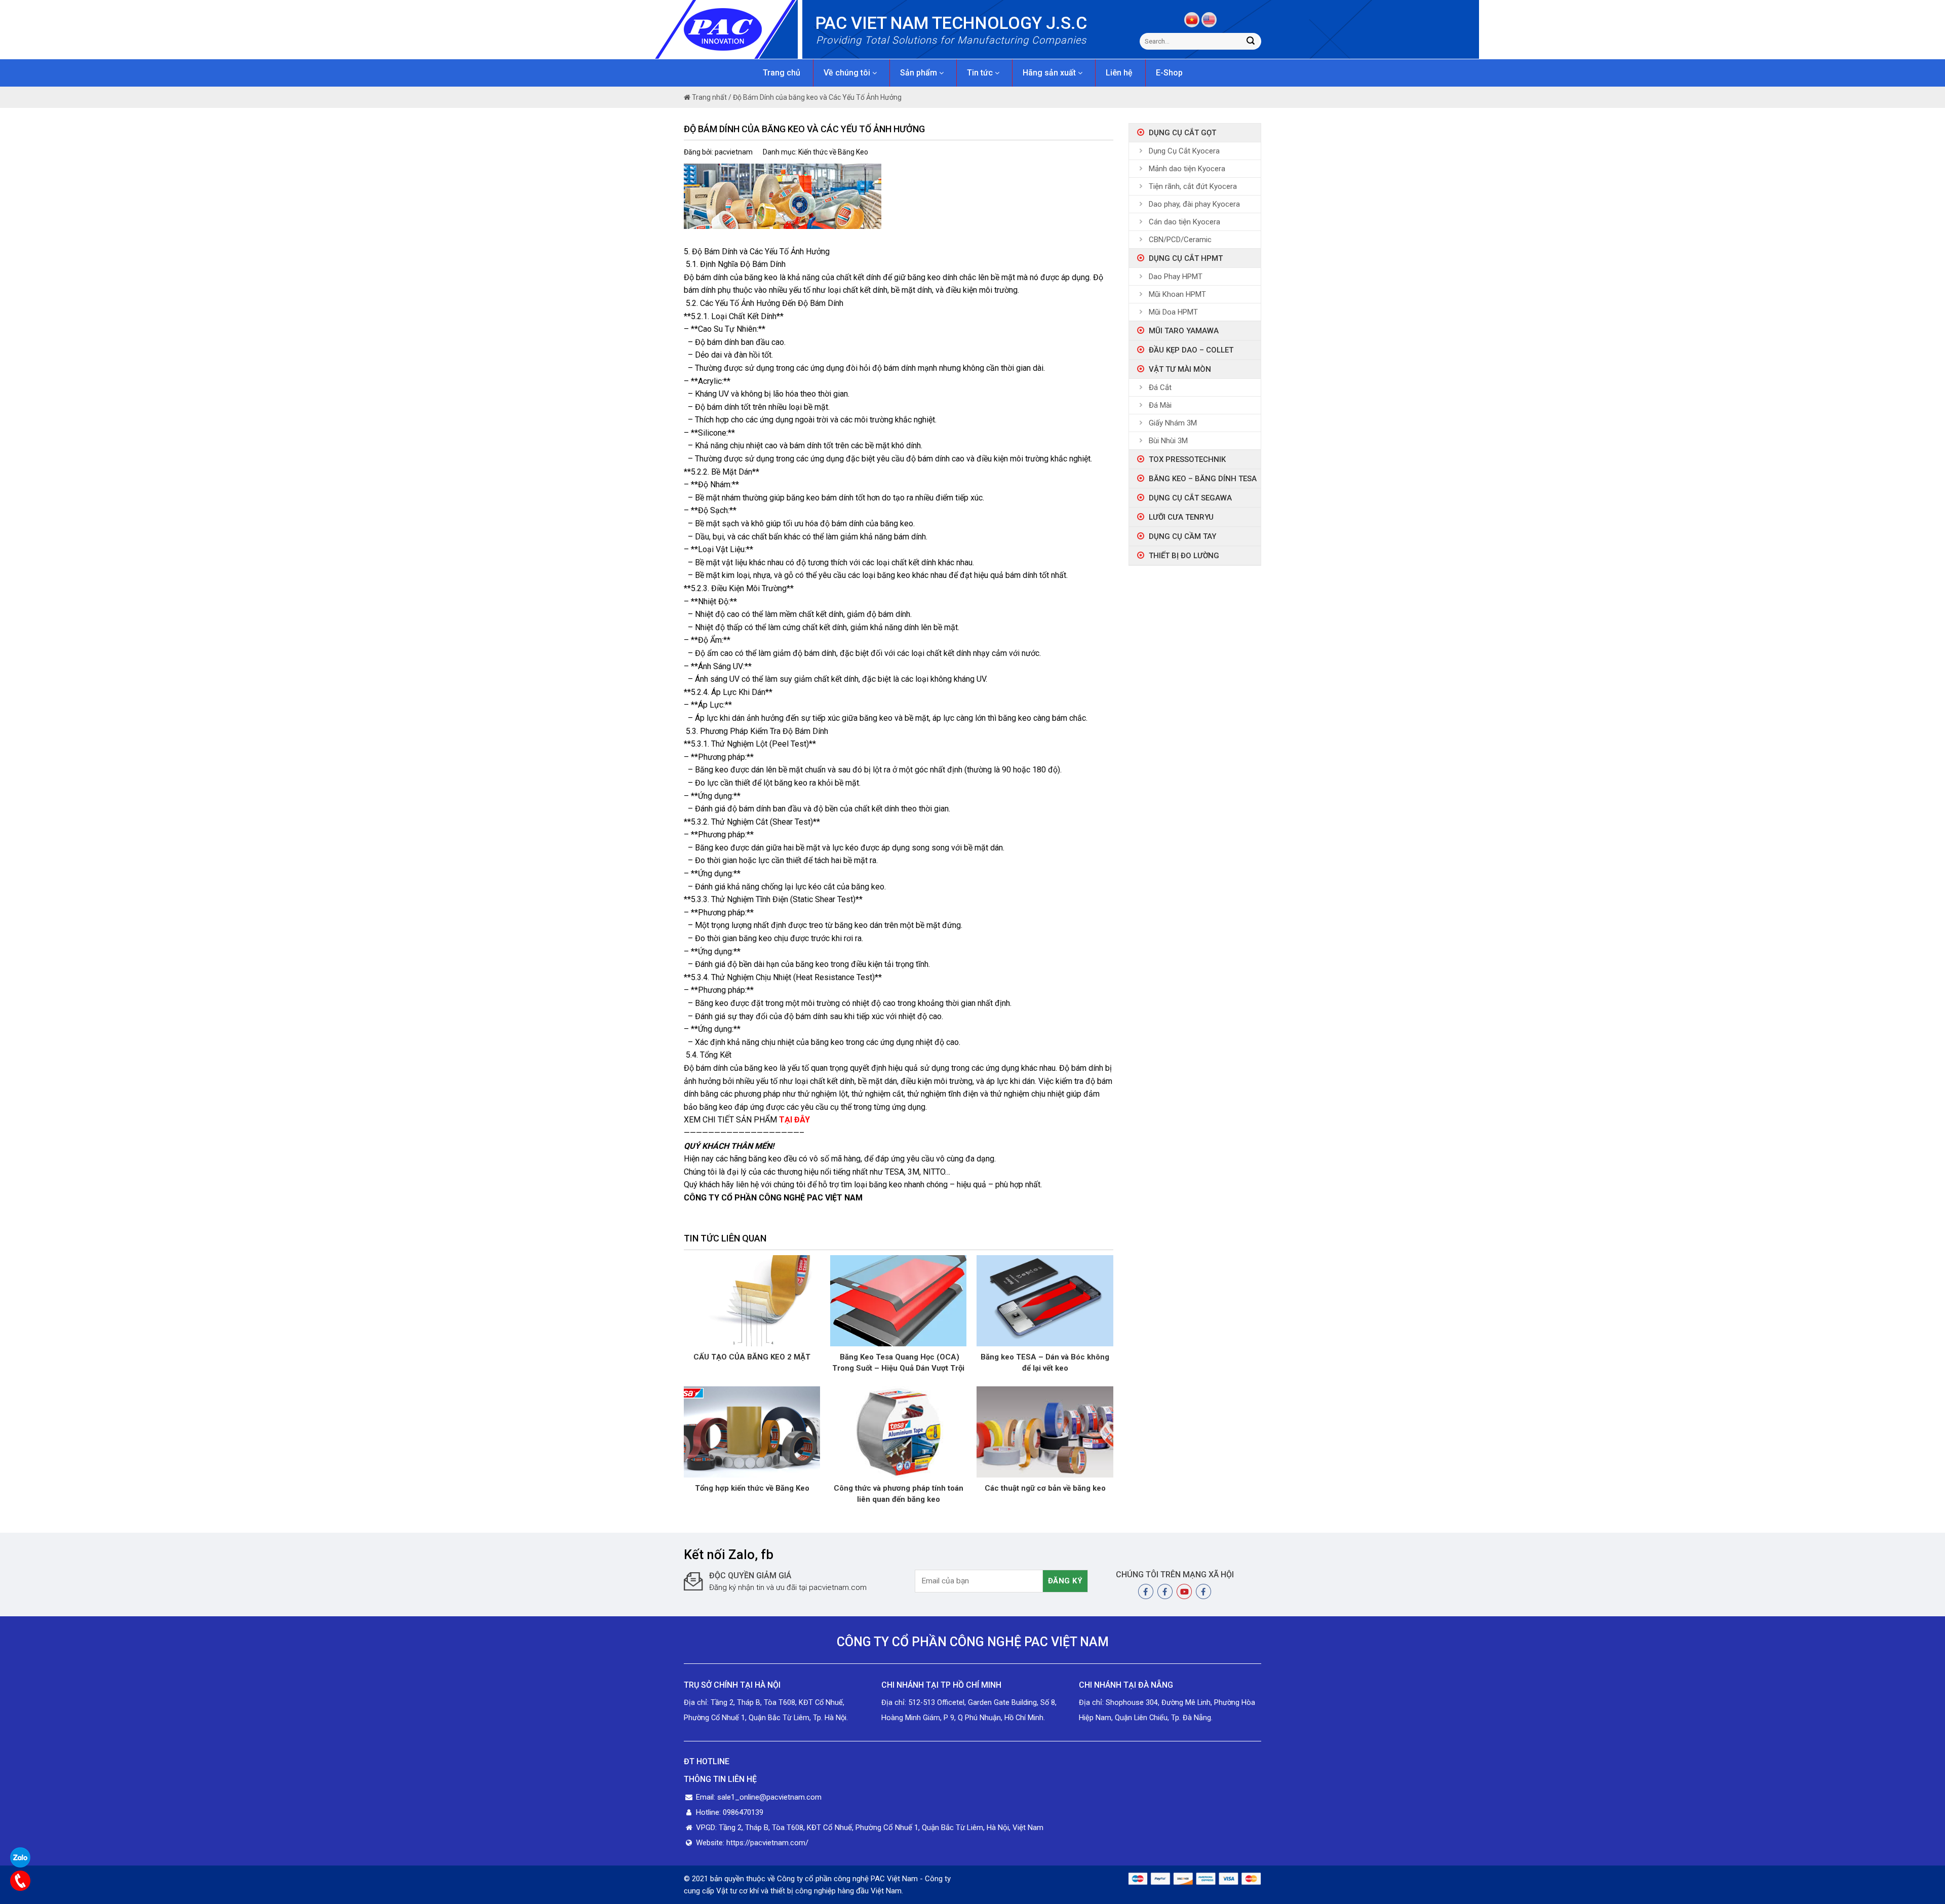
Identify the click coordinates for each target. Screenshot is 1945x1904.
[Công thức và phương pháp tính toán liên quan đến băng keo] (898, 1431)
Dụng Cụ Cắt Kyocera (1184, 151)
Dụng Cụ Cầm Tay (1182, 536)
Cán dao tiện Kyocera (1184, 222)
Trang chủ (782, 73)
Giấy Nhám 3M (1173, 423)
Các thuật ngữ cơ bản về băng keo (1045, 1488)
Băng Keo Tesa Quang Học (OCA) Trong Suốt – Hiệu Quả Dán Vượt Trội (898, 1363)
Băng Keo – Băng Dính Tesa (1203, 479)
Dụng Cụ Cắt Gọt (1182, 133)
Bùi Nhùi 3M (1168, 441)
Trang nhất (709, 97)
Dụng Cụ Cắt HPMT (1186, 258)
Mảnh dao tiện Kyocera (1187, 169)
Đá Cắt (1160, 387)
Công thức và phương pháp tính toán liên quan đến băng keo (899, 1494)
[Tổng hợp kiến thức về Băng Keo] (752, 1431)
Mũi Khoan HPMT (1177, 294)
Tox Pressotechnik (1187, 459)
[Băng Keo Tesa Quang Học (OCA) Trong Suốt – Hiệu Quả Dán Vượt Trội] (898, 1300)
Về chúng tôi (848, 73)
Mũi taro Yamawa (1184, 331)
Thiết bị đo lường (1184, 556)
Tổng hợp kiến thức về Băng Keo (752, 1488)
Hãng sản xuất (1050, 73)
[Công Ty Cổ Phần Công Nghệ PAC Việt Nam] (741, 29)
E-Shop (1169, 73)
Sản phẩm (920, 73)
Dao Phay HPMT (1176, 277)
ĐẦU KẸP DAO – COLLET (1191, 350)
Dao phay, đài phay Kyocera (1194, 204)
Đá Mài (1160, 405)
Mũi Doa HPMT (1173, 312)
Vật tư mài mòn (1180, 369)
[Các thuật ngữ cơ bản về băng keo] (1045, 1431)
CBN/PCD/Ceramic (1180, 240)
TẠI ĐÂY (794, 1120)
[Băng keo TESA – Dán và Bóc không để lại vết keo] (1045, 1300)
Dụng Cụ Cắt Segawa (1190, 498)
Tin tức (981, 73)
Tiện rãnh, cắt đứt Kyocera (1193, 186)
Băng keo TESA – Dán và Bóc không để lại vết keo (1045, 1363)
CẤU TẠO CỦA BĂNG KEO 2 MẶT (752, 1357)
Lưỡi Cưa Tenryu (1181, 517)
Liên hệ (1119, 73)
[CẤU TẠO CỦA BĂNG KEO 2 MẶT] (752, 1300)
